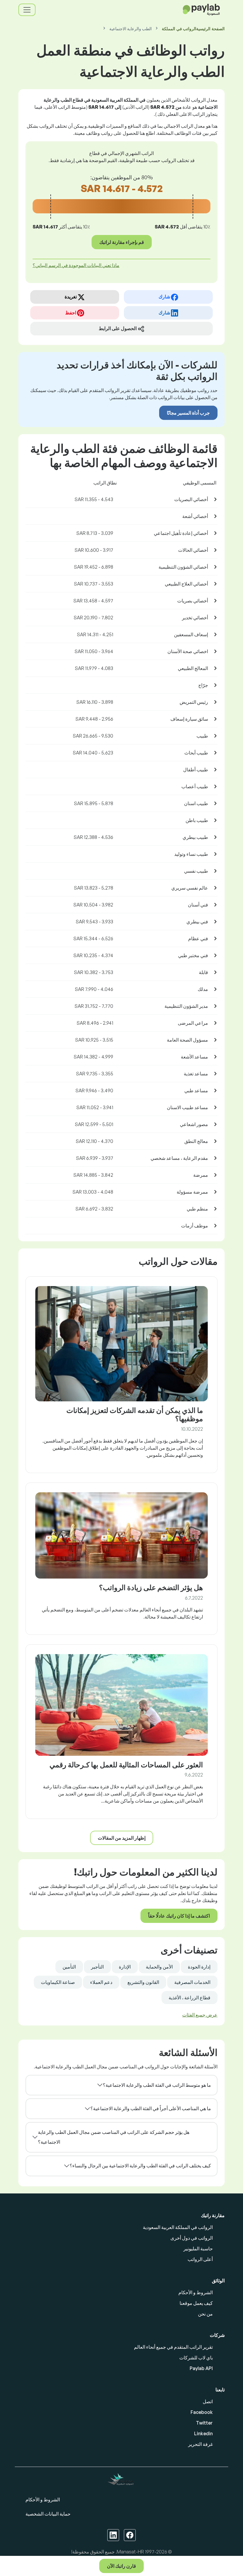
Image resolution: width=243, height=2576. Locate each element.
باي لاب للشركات (196, 2358)
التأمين (69, 1967)
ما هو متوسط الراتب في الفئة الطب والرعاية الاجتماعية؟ (157, 2085)
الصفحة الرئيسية (210, 29)
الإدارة (125, 1967)
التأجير (97, 1967)
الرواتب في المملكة (179, 29)
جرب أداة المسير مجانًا (188, 413)
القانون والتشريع (143, 1982)
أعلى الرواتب (200, 2259)
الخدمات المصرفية (192, 1982)
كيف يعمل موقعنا (196, 2303)
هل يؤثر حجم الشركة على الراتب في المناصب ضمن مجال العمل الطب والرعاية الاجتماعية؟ (114, 2137)
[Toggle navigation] (27, 10)
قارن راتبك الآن (121, 2566)
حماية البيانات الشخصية (48, 2514)
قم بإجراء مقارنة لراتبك (122, 242)
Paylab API (201, 2368)
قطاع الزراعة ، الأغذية (190, 1998)
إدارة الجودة (199, 1967)
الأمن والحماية (159, 1967)
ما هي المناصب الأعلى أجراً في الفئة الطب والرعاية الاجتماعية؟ (151, 2108)
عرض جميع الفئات (200, 2015)
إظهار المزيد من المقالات (122, 1838)
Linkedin (203, 2433)
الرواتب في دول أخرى (192, 2238)
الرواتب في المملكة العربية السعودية (178, 2227)
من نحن (205, 2314)
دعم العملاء (101, 1982)
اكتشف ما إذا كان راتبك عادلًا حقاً (179, 1916)
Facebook (202, 2412)
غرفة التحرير (200, 2444)
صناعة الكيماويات (58, 1982)
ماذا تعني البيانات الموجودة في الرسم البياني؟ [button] (76, 265)
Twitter (204, 2423)
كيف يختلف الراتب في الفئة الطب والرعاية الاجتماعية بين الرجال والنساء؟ (140, 2166)
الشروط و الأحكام (196, 2292)
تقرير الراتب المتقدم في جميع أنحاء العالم (173, 2347)
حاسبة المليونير (198, 2249)
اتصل (208, 2401)
